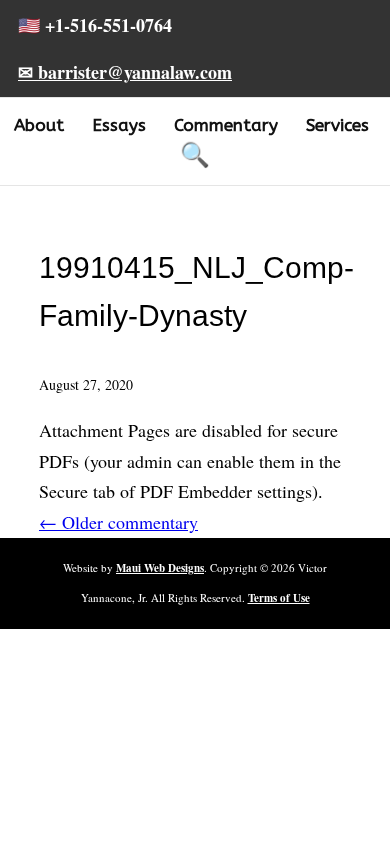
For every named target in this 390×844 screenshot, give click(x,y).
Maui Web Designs (160, 568)
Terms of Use (279, 598)
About (39, 125)
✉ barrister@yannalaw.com (125, 72)
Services (337, 125)
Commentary (226, 125)
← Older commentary (118, 522)
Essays (119, 125)
